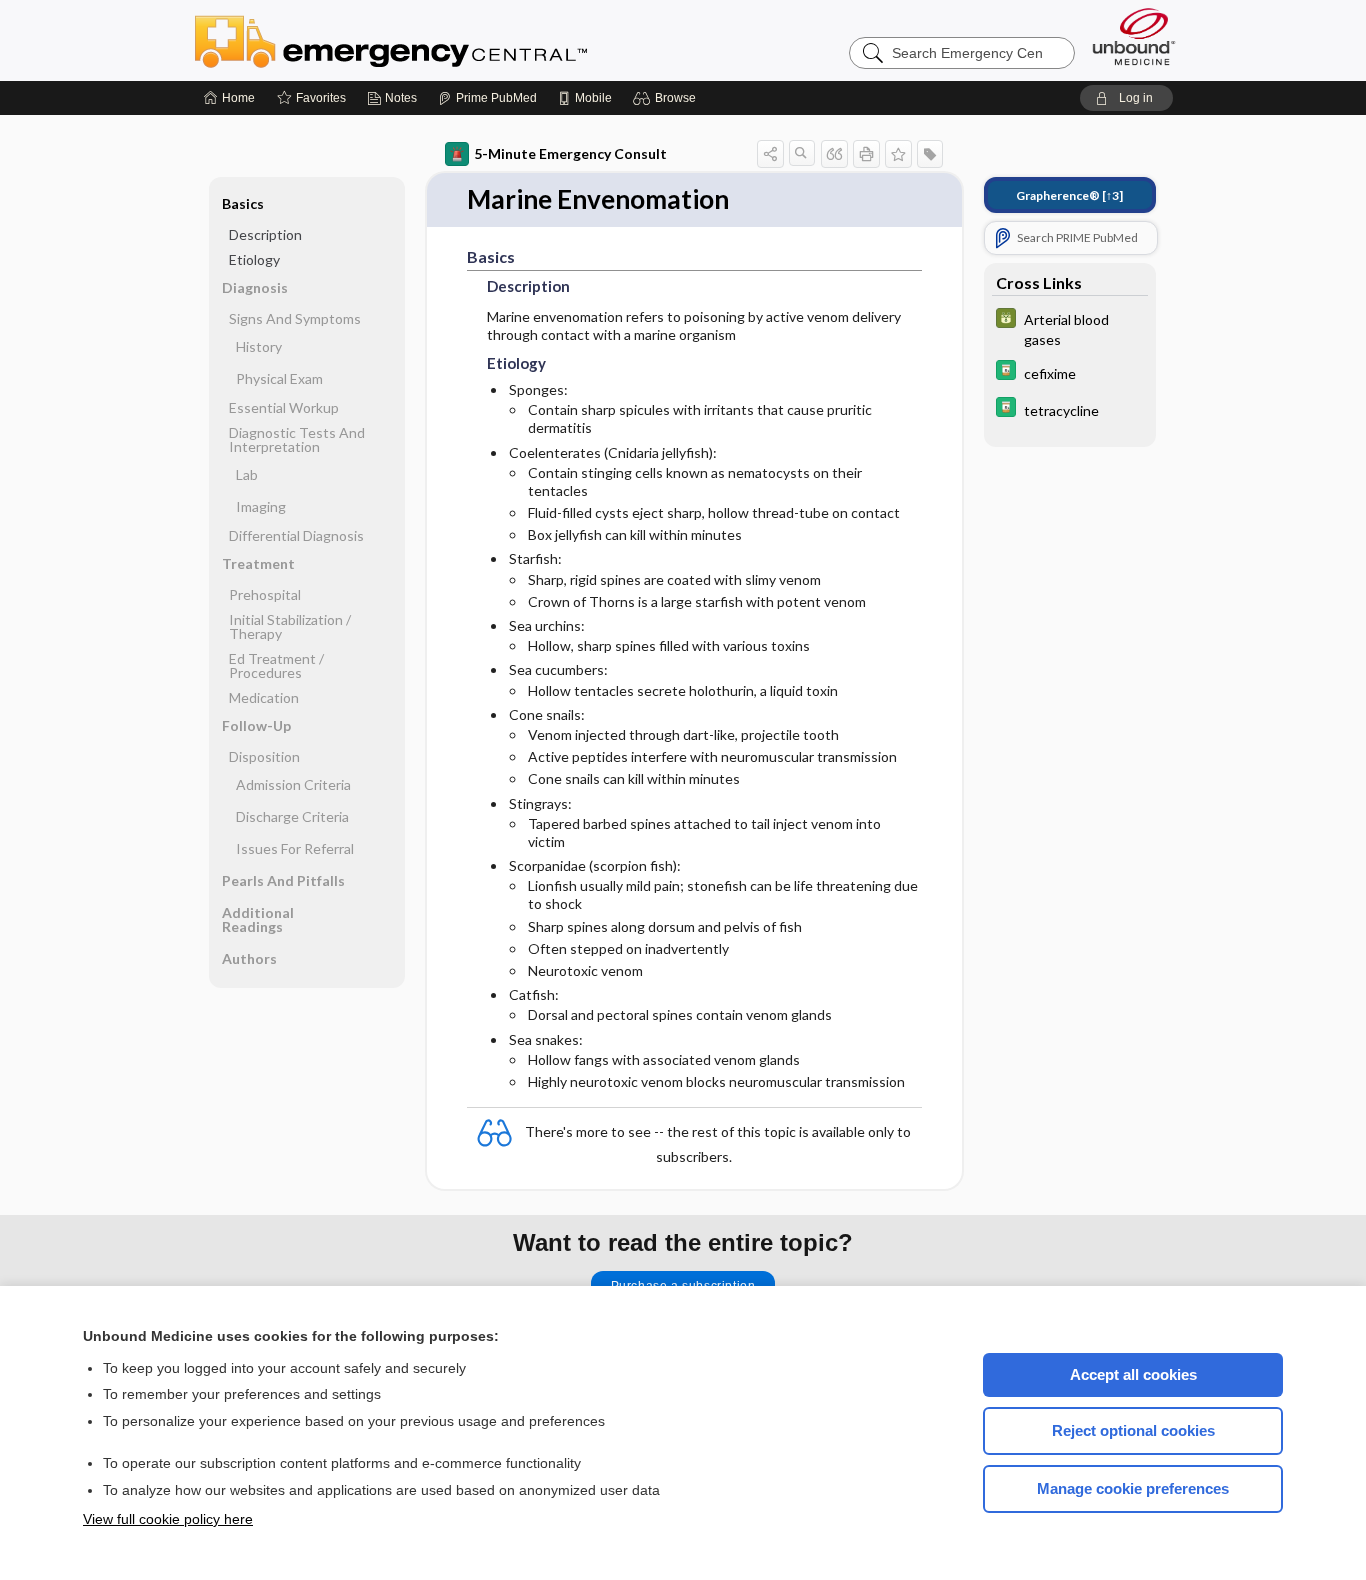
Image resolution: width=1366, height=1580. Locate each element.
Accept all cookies (1133, 1374)
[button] (667, 98)
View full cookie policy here (168, 1519)
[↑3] (1069, 195)
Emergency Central (443, 40)
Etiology (254, 259)
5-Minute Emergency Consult (570, 153)
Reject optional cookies (1133, 1430)
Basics (243, 203)
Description (265, 234)
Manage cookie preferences (1133, 1488)
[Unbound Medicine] (1134, 36)
